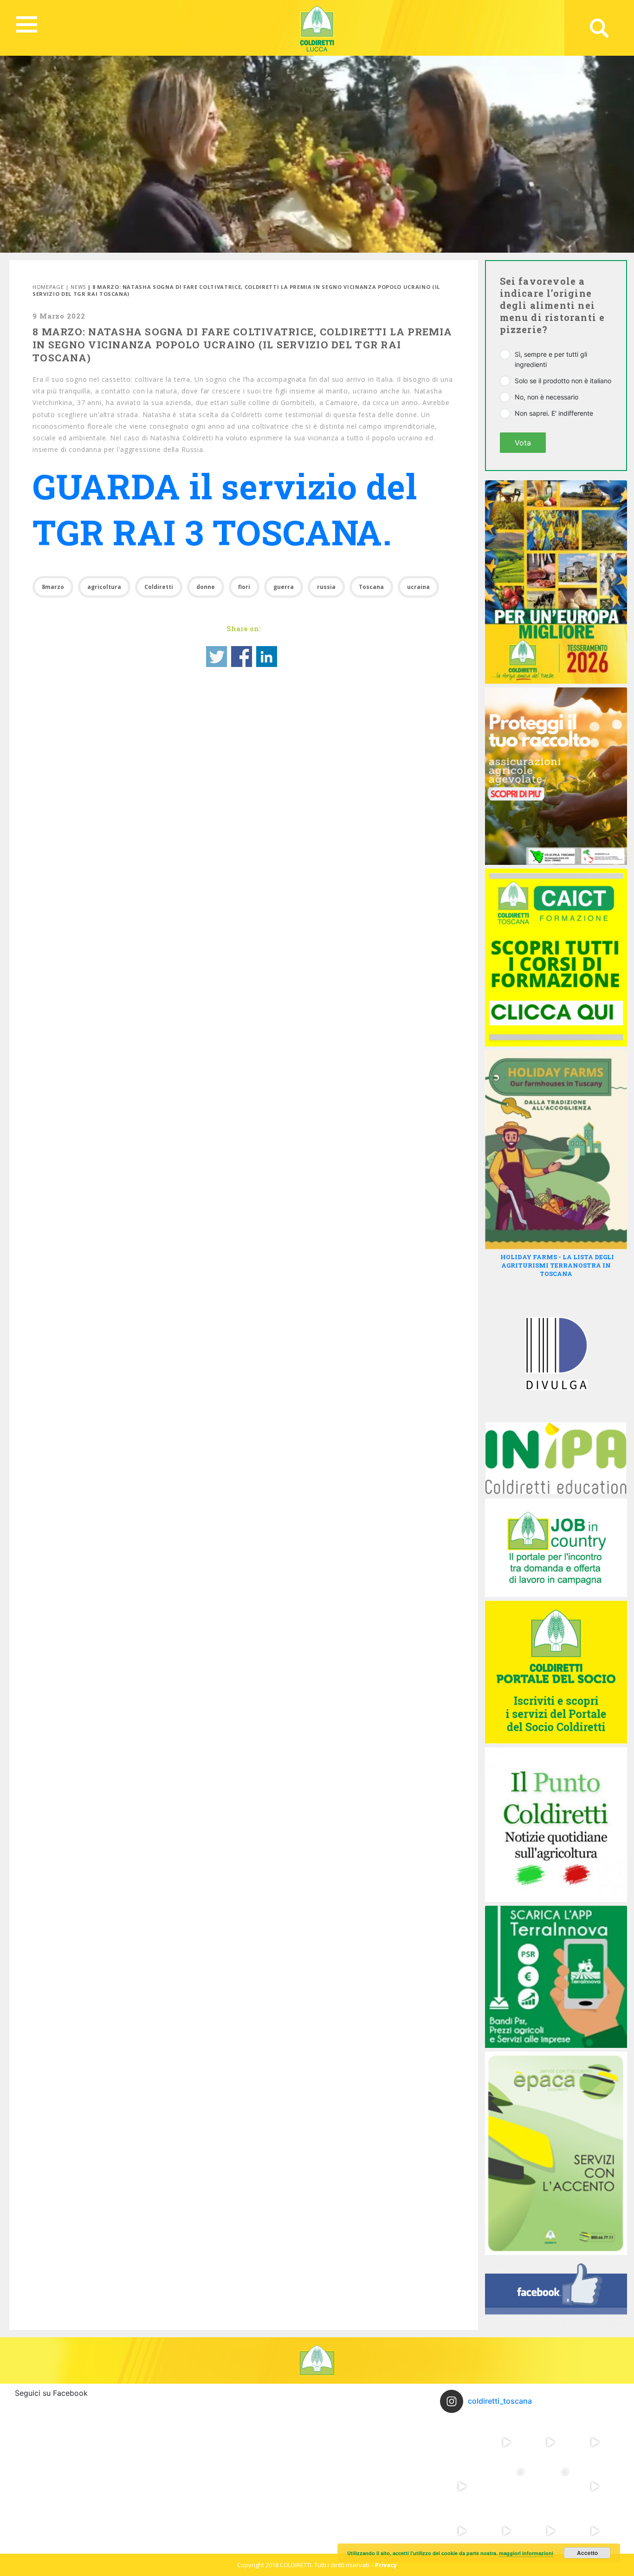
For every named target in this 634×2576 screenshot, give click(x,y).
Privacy (386, 2565)
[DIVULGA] (556, 1353)
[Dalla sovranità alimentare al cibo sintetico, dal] (462, 2442)
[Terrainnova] (556, 1976)
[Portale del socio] (556, 1671)
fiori (244, 587)
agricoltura (104, 587)
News (78, 287)
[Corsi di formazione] (556, 957)
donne (206, 587)
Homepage (48, 287)
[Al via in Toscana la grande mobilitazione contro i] (595, 2442)
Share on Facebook (242, 657)
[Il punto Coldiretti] (556, 1824)
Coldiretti (159, 587)
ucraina (418, 587)
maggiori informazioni (526, 2553)
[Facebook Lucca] (556, 2292)
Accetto (587, 2553)
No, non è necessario (547, 397)
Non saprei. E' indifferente (554, 413)
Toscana (371, 587)
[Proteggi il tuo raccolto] (556, 776)
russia (326, 587)
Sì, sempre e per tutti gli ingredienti (551, 359)
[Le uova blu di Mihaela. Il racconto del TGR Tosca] (462, 2487)
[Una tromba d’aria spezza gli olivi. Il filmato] (506, 2531)
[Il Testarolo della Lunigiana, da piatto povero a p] (506, 2442)
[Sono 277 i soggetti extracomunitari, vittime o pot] (506, 2487)
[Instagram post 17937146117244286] (595, 2531)
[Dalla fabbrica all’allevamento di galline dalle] (550, 2487)
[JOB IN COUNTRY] (556, 1547)
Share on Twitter (217, 657)
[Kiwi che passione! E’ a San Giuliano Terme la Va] (550, 2442)
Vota (523, 443)
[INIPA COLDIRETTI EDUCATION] (556, 1458)
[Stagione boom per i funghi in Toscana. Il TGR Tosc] (595, 2487)
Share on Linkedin (267, 657)
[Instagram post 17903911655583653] (550, 2531)
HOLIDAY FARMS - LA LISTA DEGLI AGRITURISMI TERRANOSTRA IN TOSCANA (557, 1265)
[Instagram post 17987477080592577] (462, 2531)
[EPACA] (556, 2153)
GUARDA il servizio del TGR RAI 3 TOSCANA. (225, 509)
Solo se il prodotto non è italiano (563, 381)
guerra (284, 587)
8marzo (53, 587)
